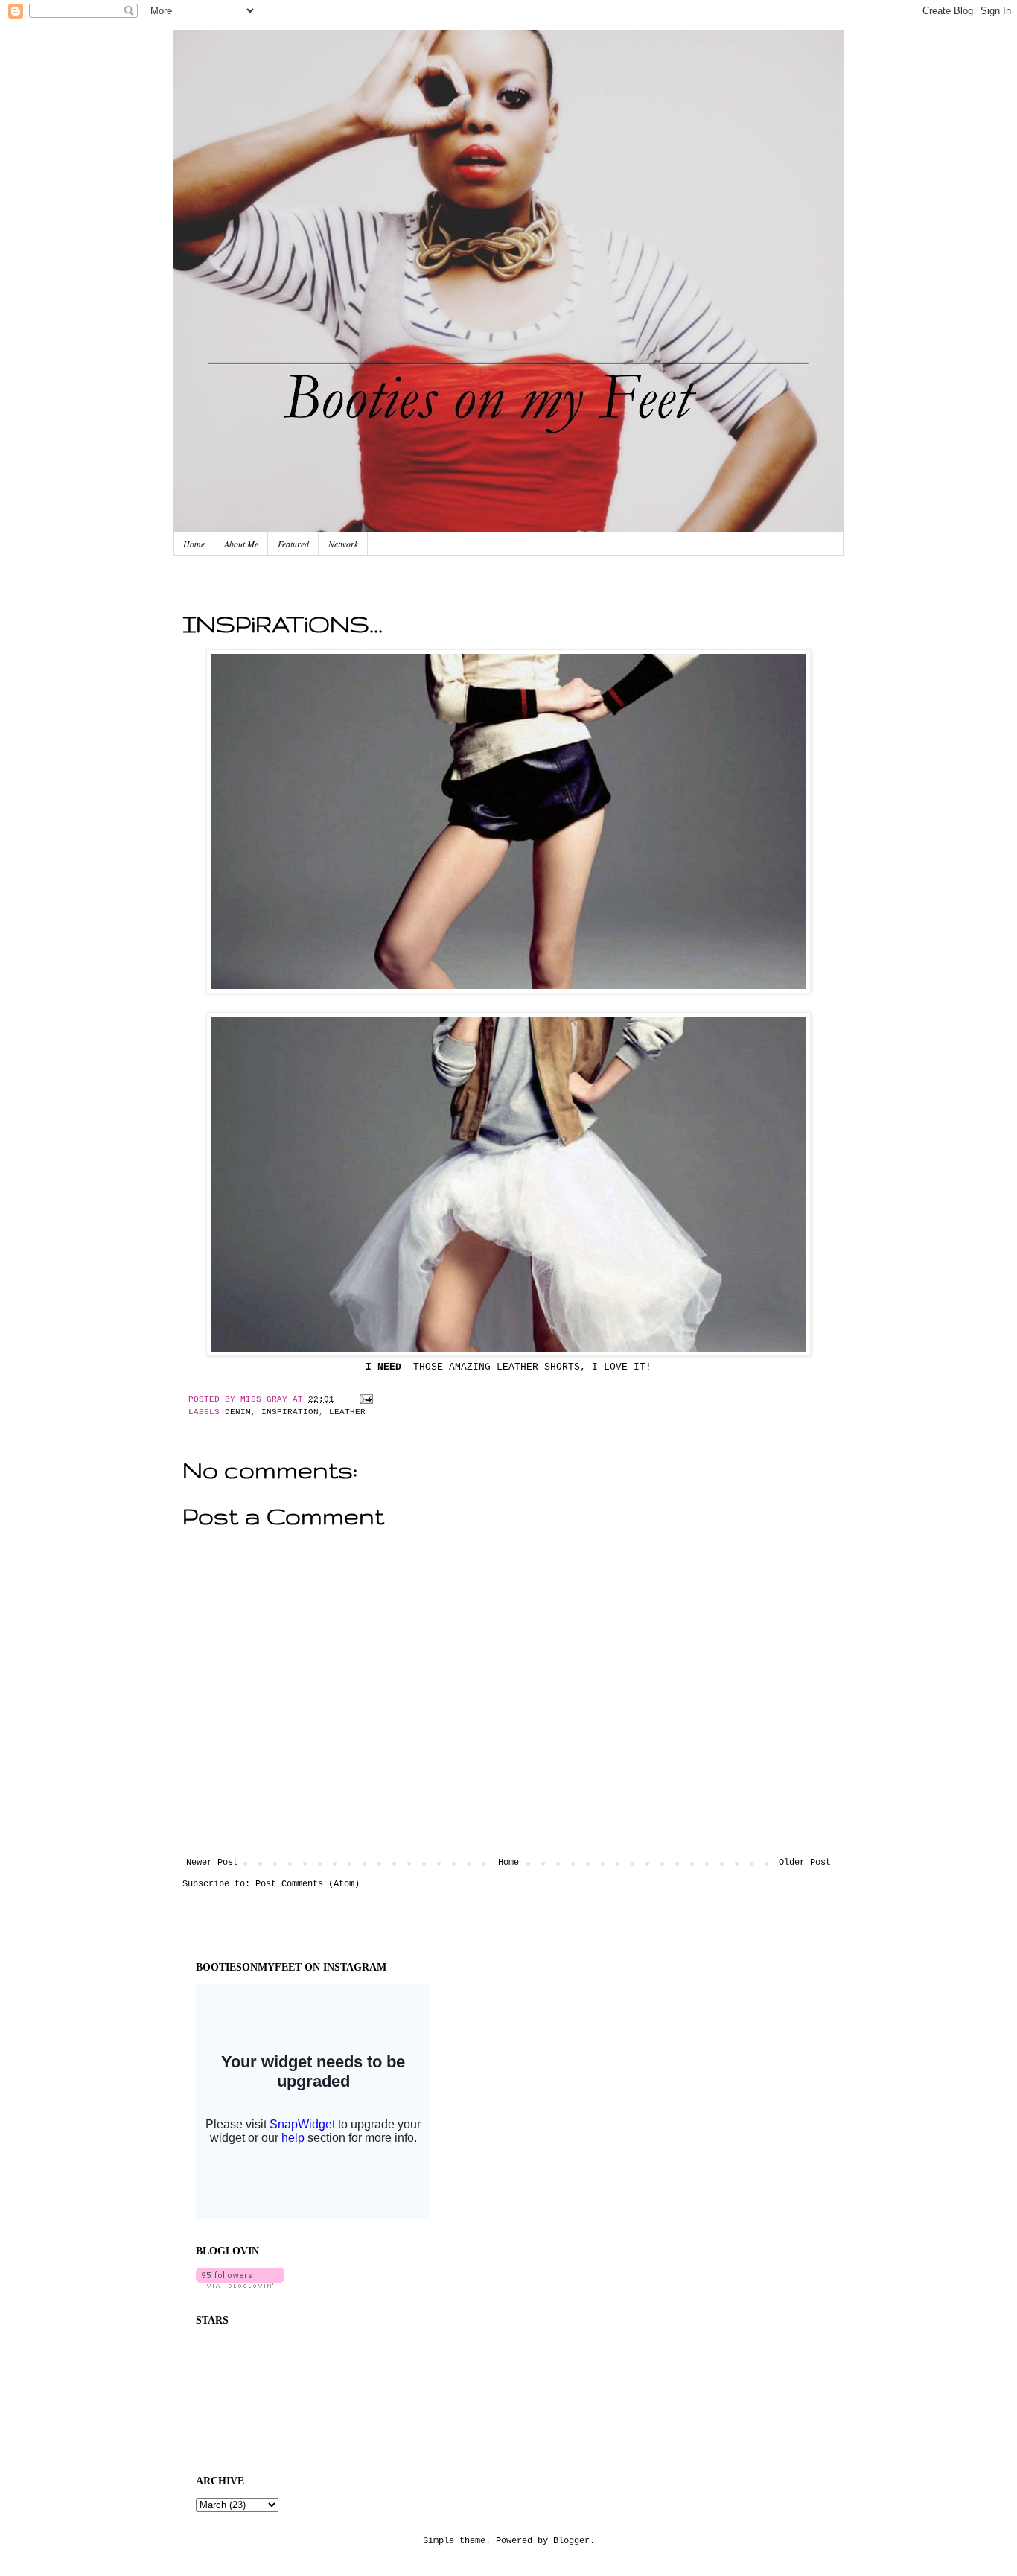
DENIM (238, 1412)
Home (194, 544)
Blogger (571, 2541)
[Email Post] (364, 1399)
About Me (241, 544)
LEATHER (347, 1412)
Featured (293, 544)
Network (343, 544)
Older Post (805, 1863)
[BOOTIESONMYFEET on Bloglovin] (240, 2286)
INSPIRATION (290, 1412)
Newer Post (212, 1863)
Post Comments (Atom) (307, 1884)
